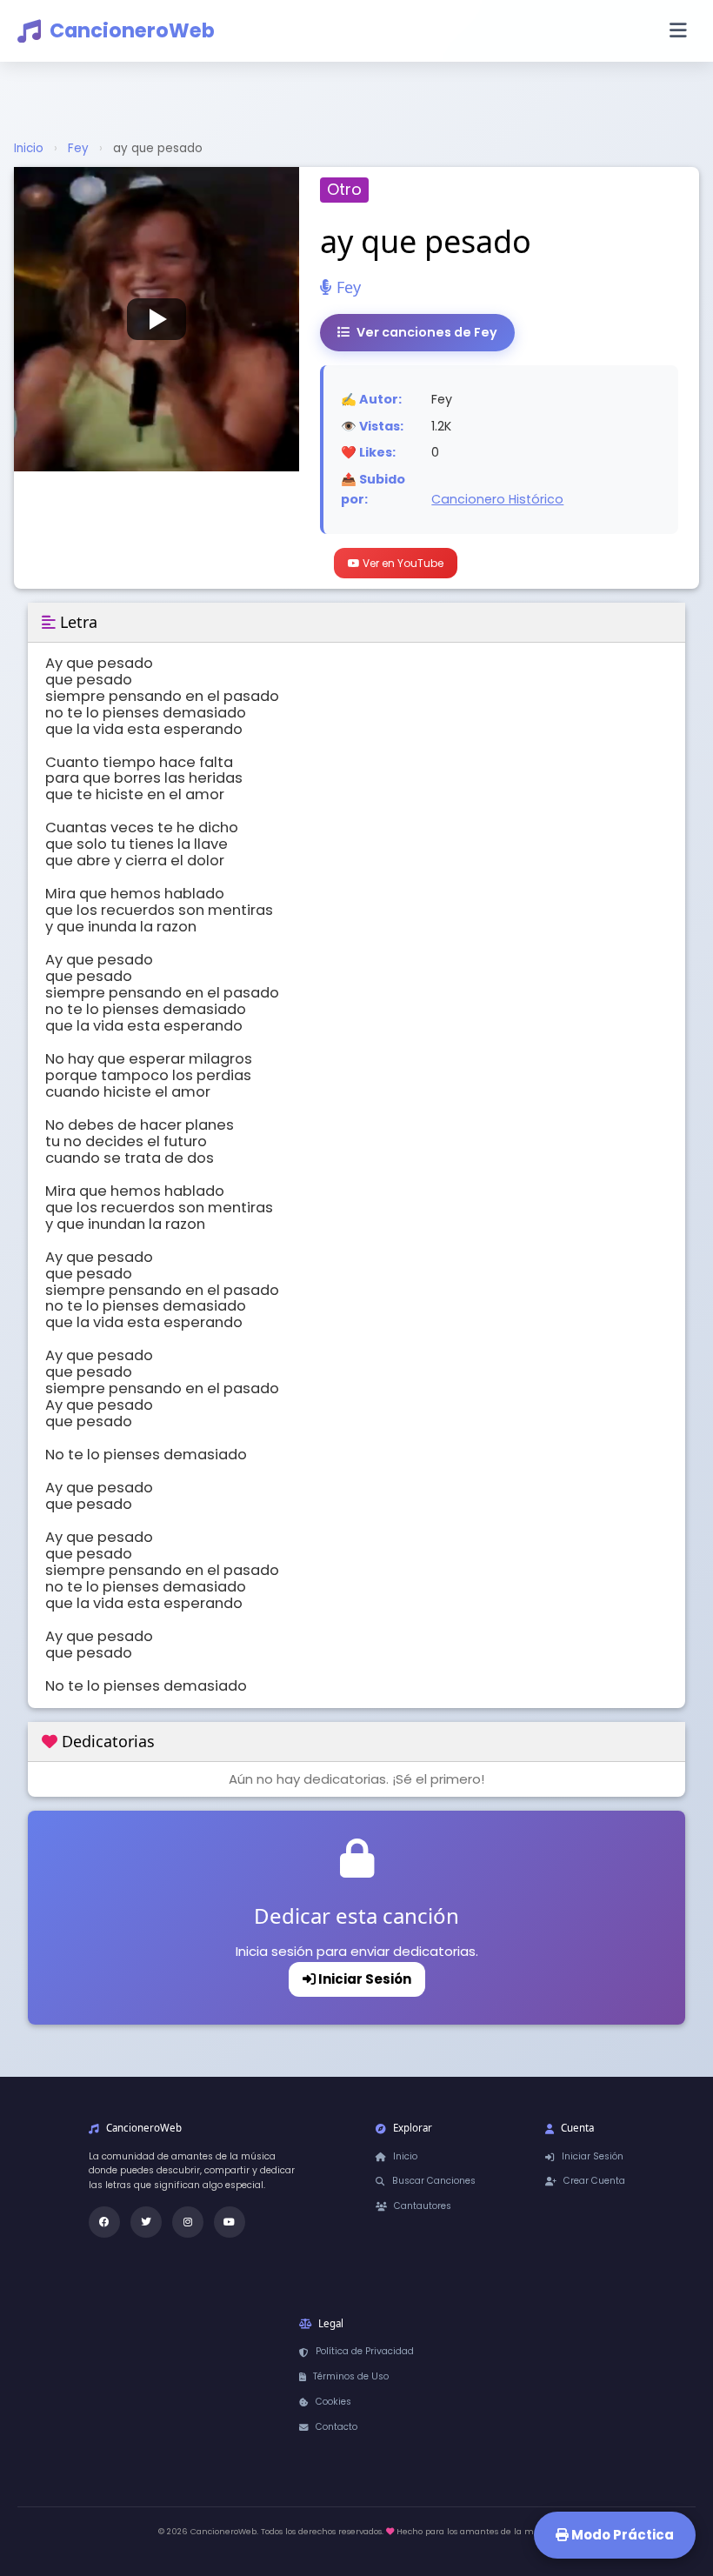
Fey (78, 148)
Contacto (337, 2427)
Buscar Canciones (434, 2181)
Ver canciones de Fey (427, 332)
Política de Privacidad (365, 2351)
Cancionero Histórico (497, 499)
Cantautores (423, 2206)
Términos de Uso (351, 2376)
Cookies (333, 2402)
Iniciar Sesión (363, 1979)
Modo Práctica (621, 2535)
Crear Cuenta (594, 2181)
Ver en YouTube (402, 563)
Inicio (29, 148)
